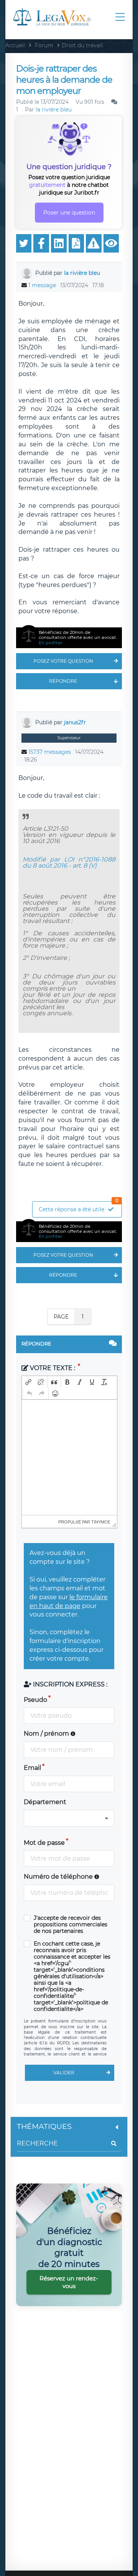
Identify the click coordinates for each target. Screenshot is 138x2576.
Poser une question (69, 213)
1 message (42, 285)
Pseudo (35, 1700)
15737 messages (50, 752)
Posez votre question (63, 661)
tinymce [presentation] (101, 1522)
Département (45, 1802)
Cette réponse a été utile (79, 1207)
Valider (64, 2073)
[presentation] (28, 1382)
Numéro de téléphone (59, 1877)
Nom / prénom (47, 1734)
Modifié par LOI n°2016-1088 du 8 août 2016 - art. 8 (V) (69, 862)
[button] (28, 1382)
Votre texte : (53, 1368)
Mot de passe (44, 1843)
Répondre (63, 681)
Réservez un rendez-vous (69, 2282)
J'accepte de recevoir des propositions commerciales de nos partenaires (71, 1925)
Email (32, 1768)
